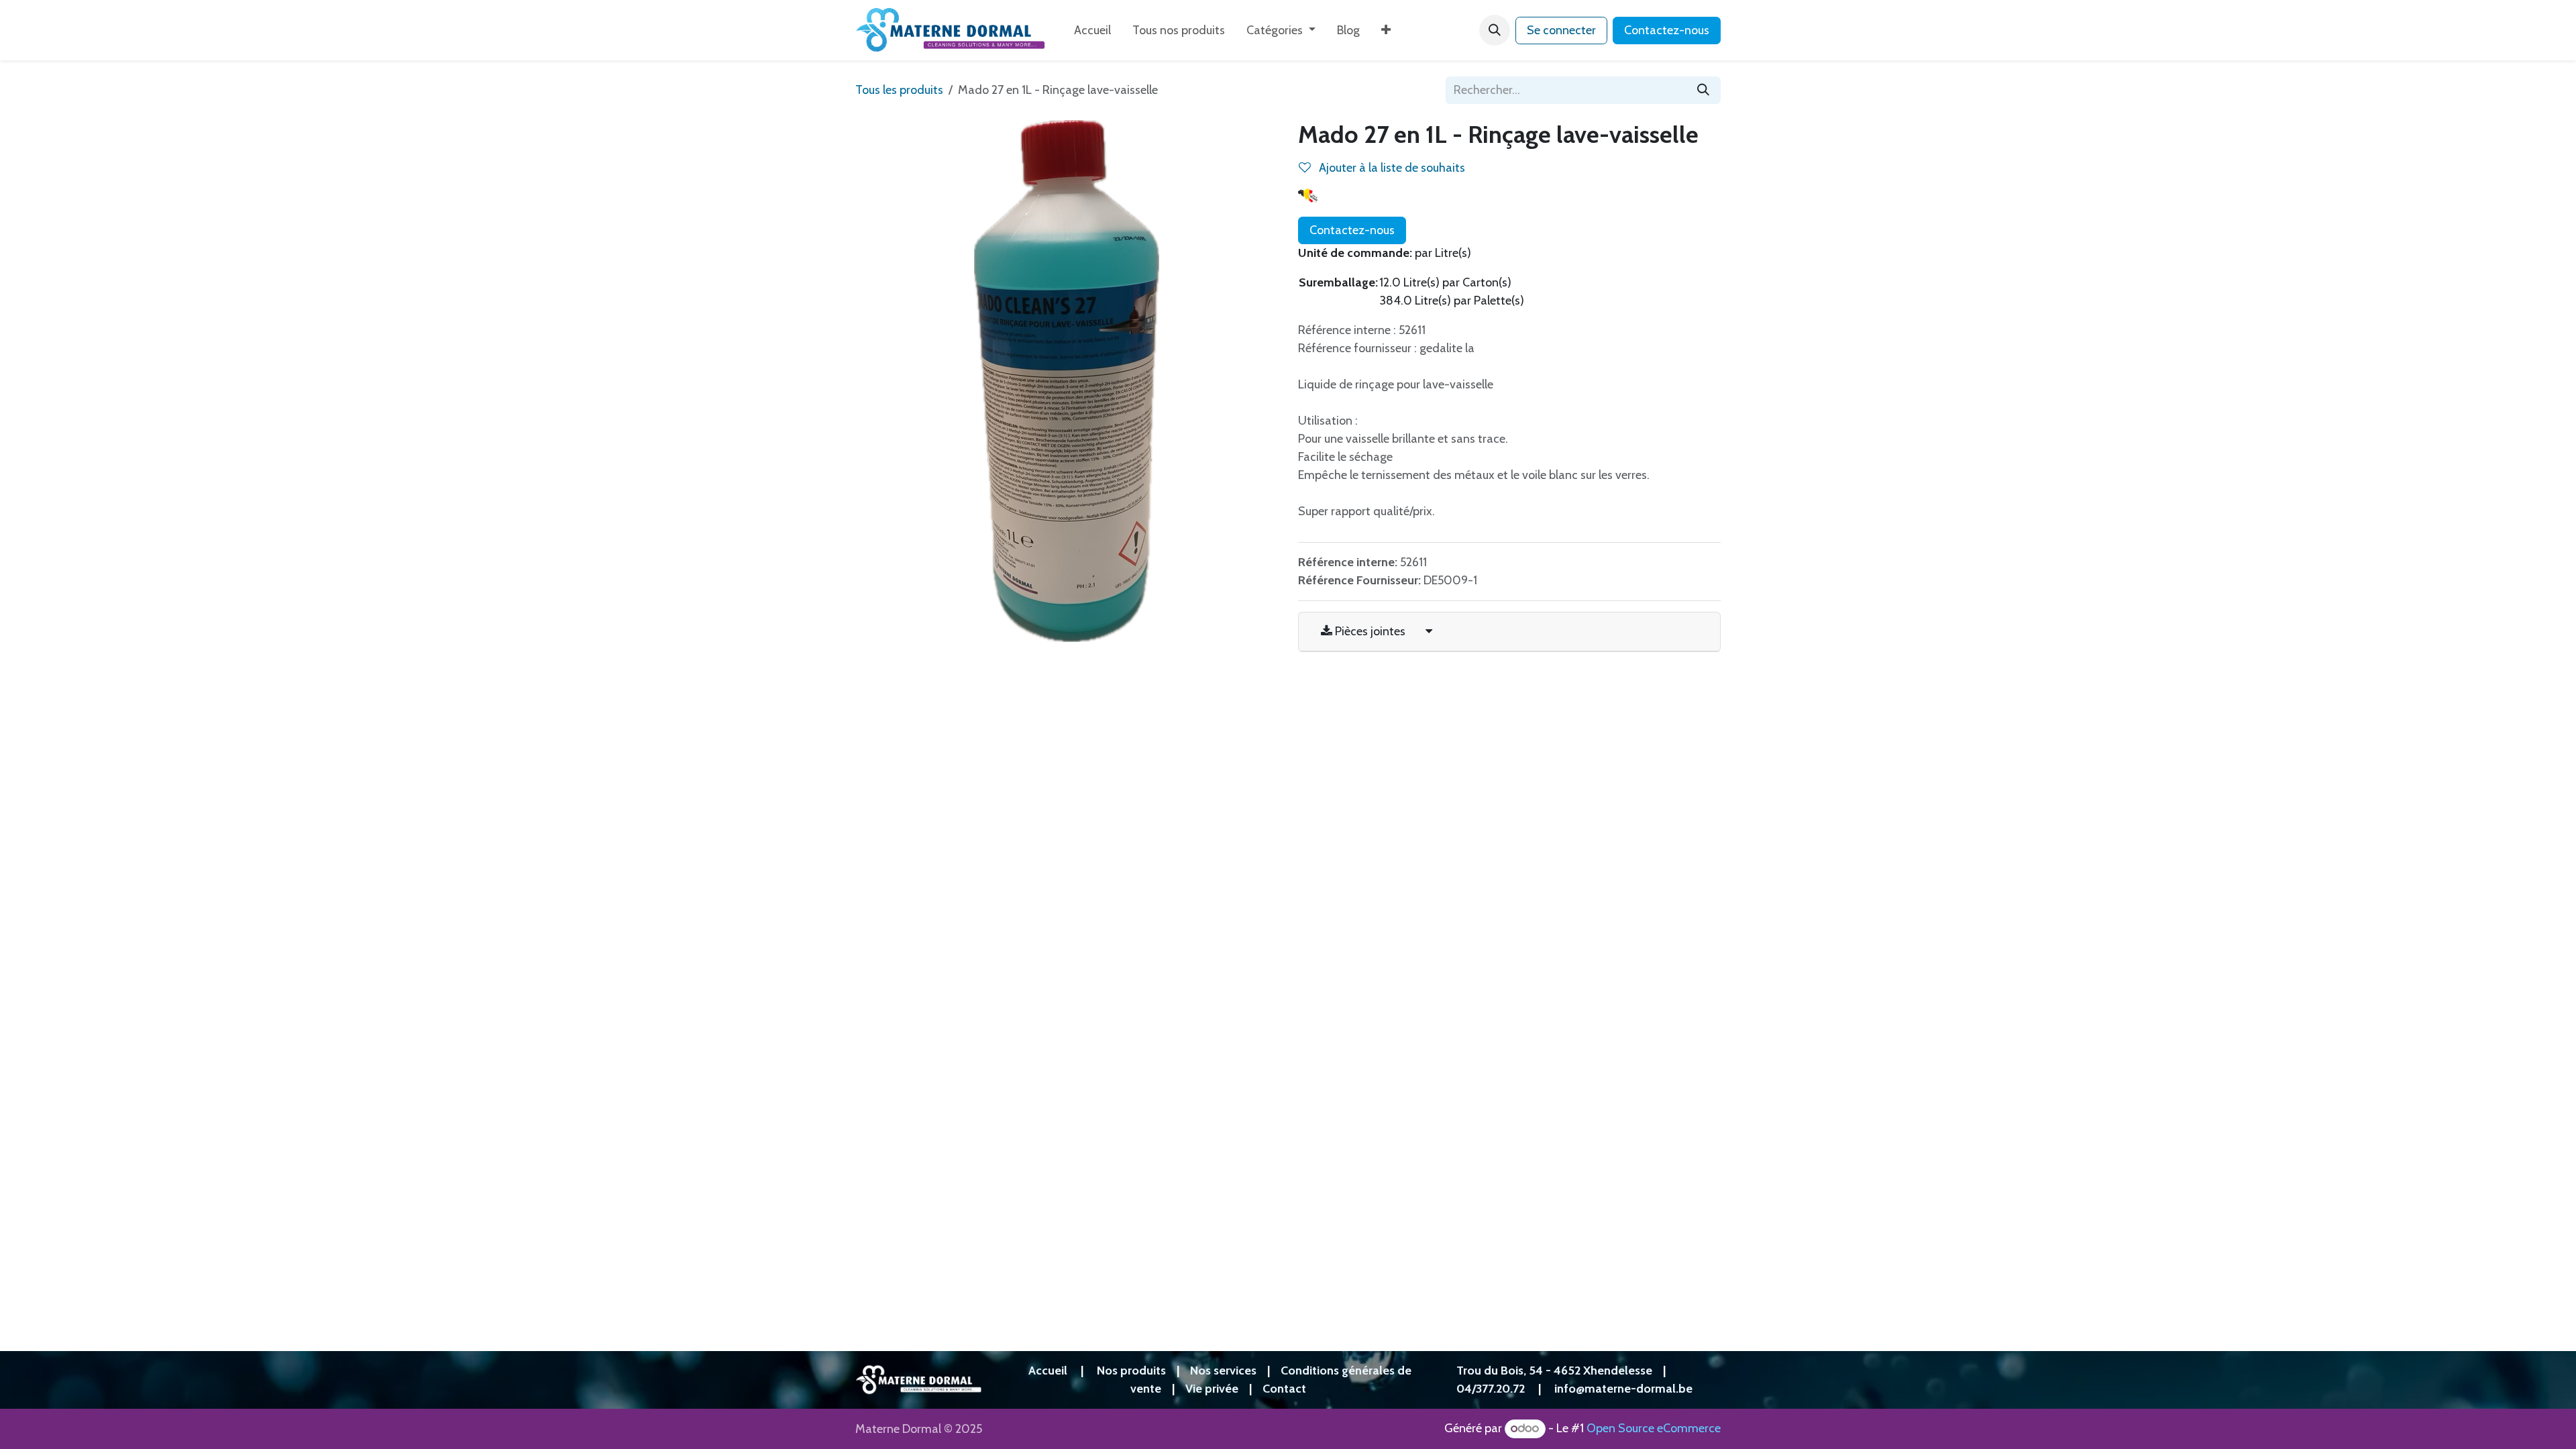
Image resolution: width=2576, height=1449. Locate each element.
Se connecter (1561, 30)
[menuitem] (1092, 31)
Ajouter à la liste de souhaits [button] (1391, 168)
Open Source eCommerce (1654, 1428)
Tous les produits (899, 90)
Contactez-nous (1667, 30)
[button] (1495, 30)
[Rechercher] (1703, 90)
